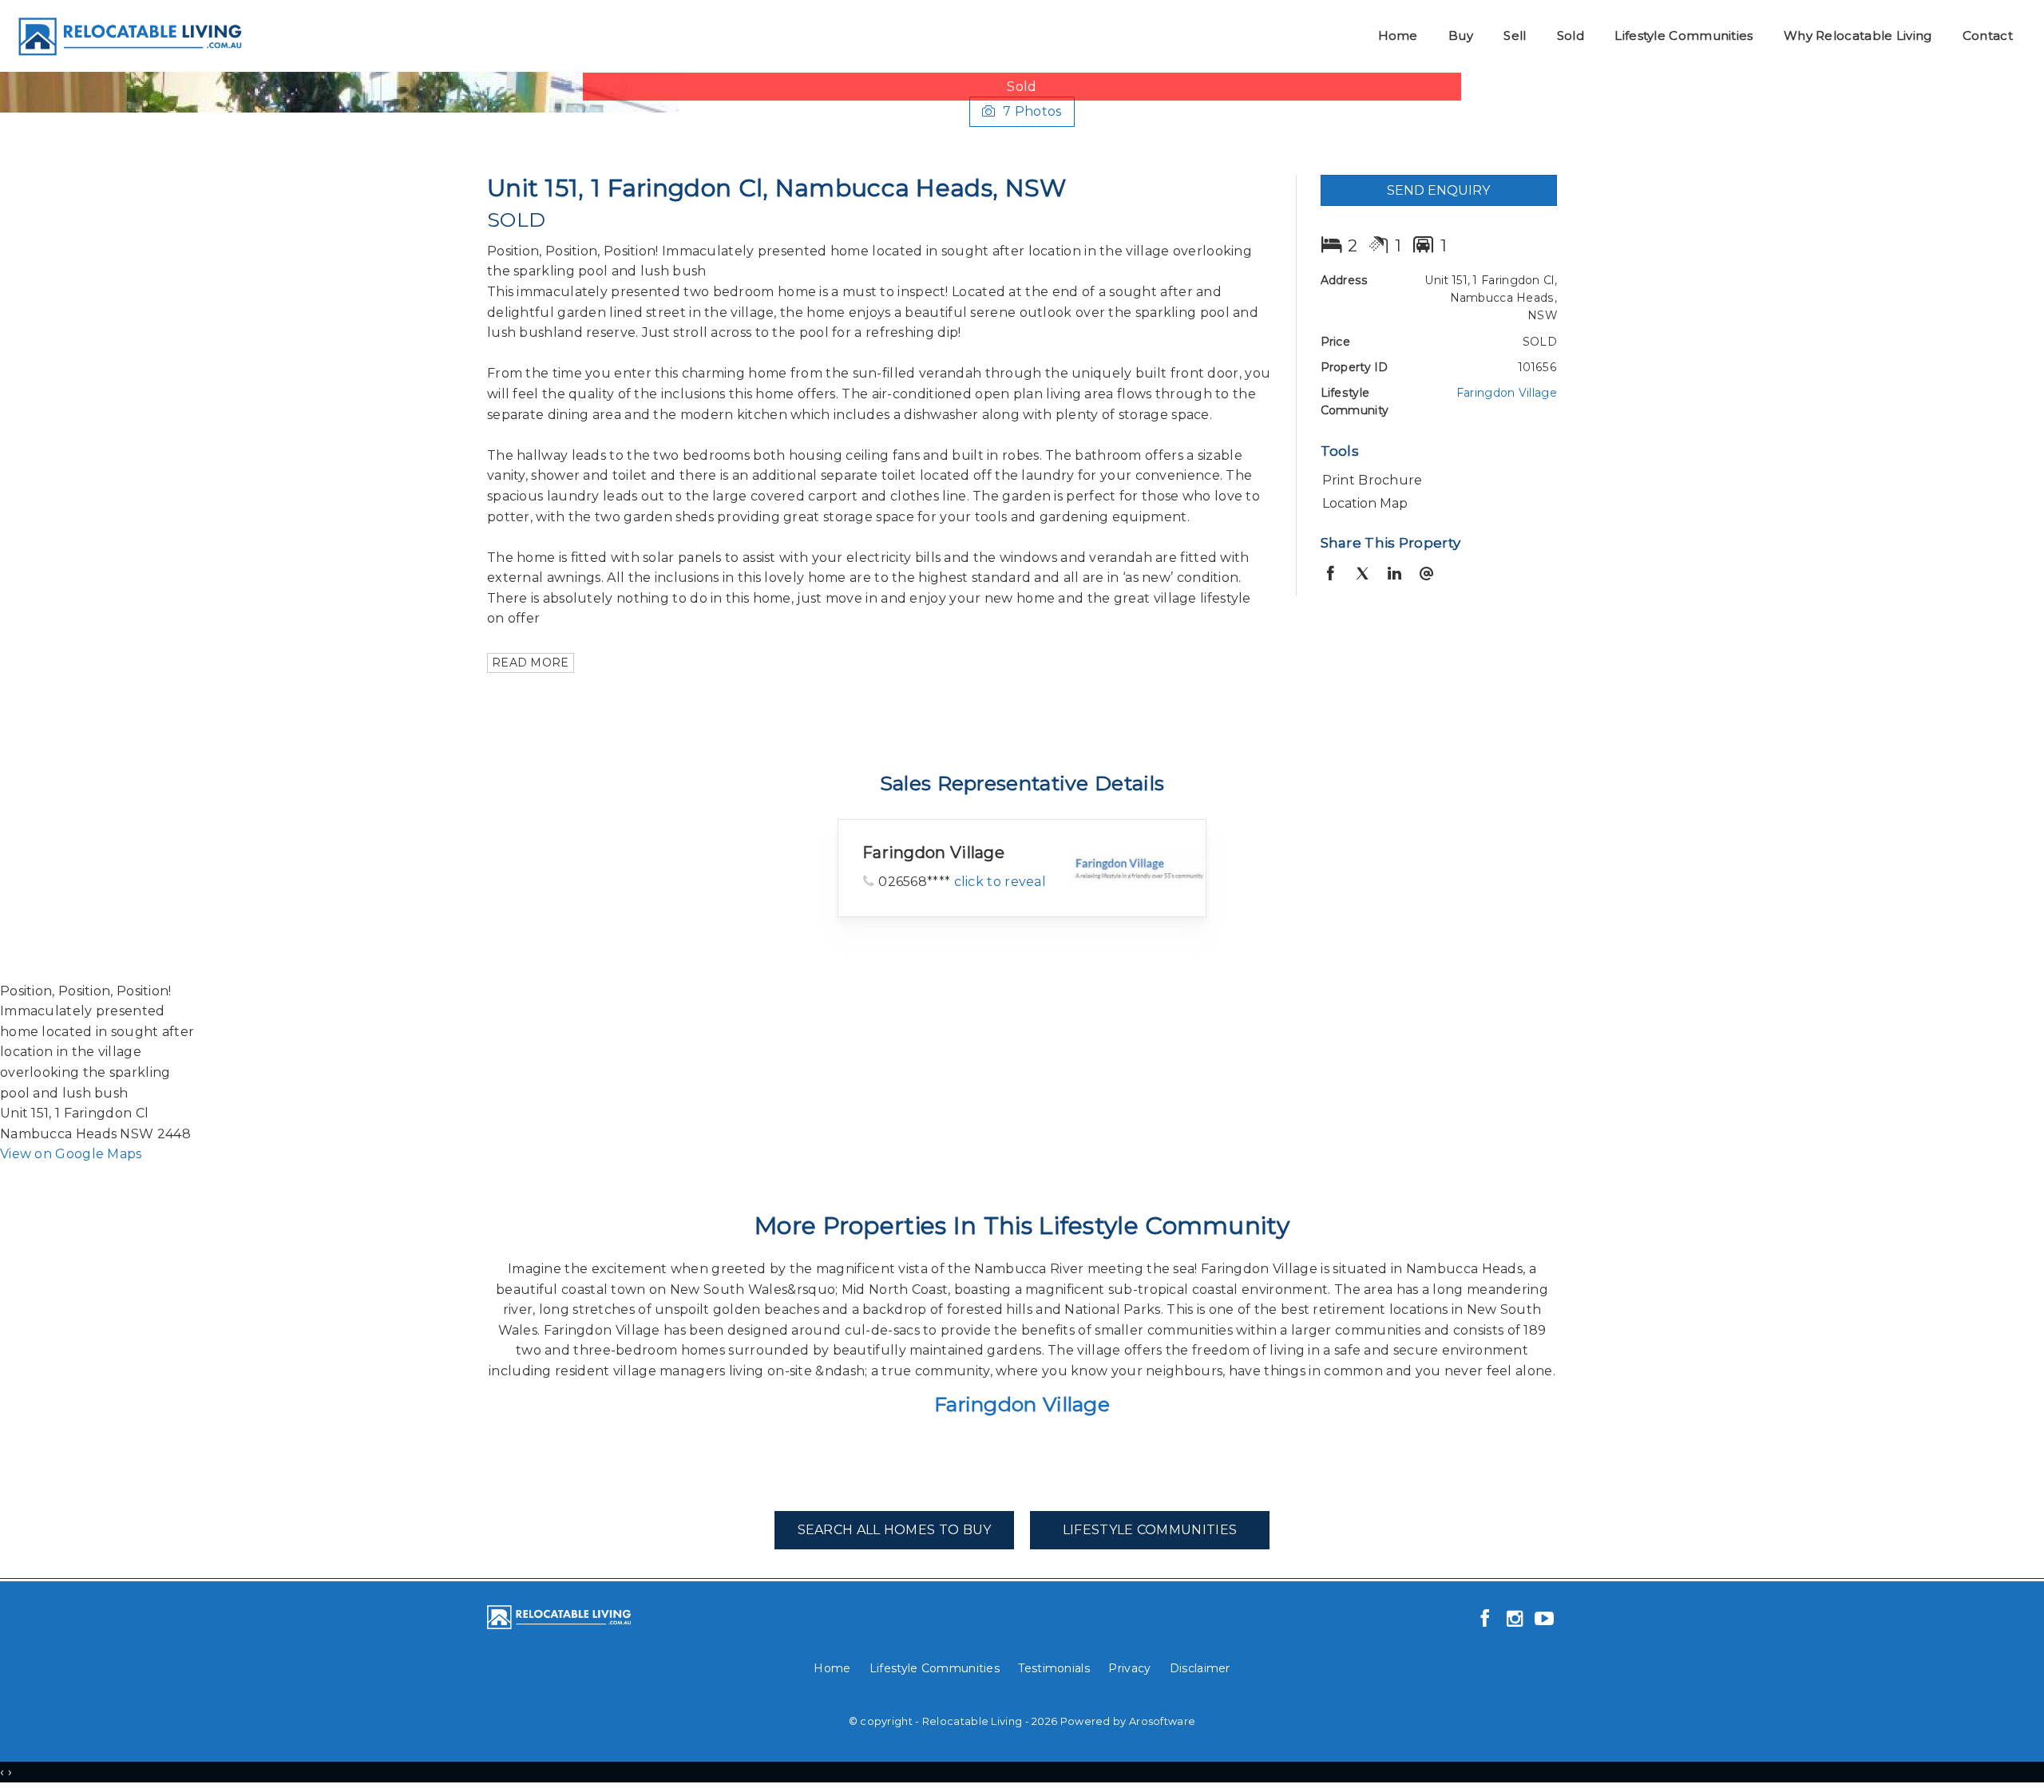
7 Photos (1032, 111)
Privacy (1129, 1668)
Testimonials (1054, 1668)
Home (1398, 36)
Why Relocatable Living (1858, 36)
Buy (1461, 36)
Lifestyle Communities (1684, 36)
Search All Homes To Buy (895, 1530)
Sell (1515, 36)
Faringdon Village (1507, 393)
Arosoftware (1162, 1721)
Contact (1988, 36)
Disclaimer (1200, 1668)
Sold (1571, 36)
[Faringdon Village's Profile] (1138, 868)
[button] (1435, 481)
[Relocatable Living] (129, 35)
